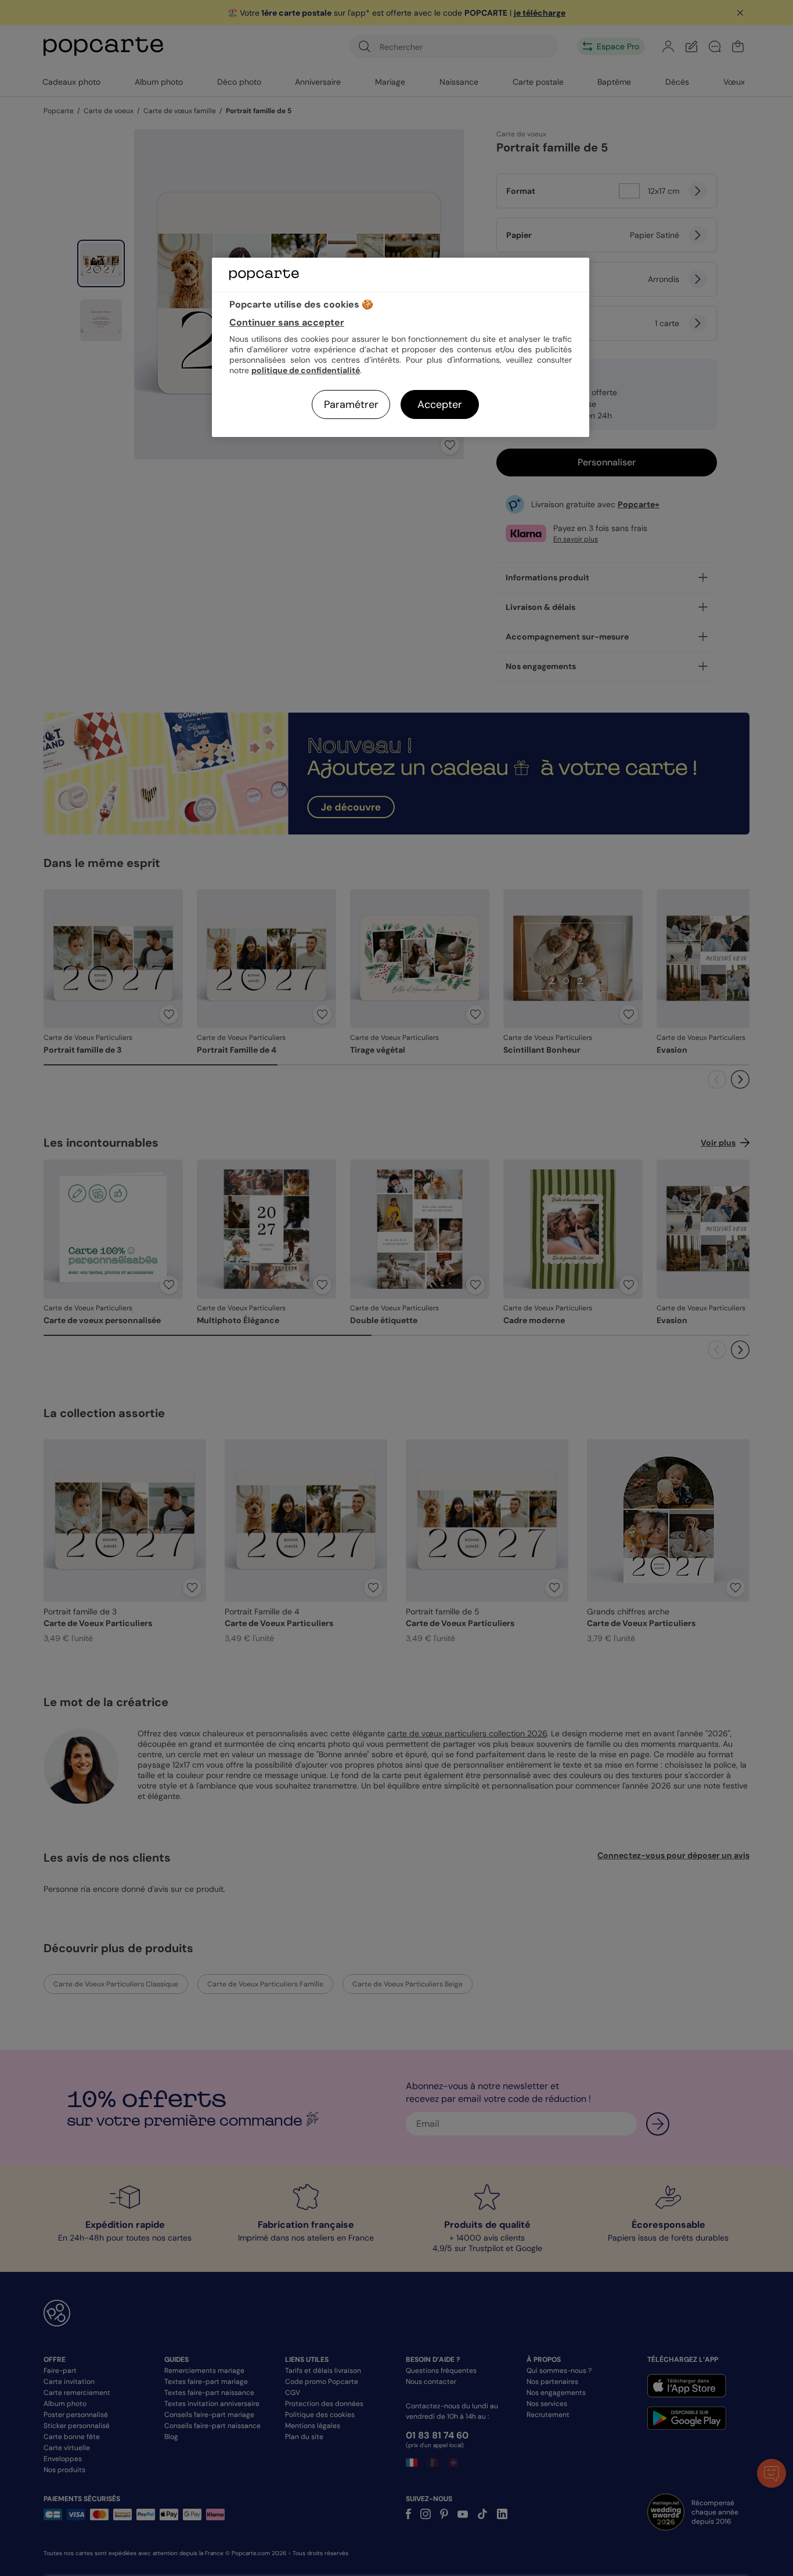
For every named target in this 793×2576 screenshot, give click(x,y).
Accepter (440, 404)
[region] (401, 347)
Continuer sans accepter (287, 322)
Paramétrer (351, 404)
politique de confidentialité (306, 370)
